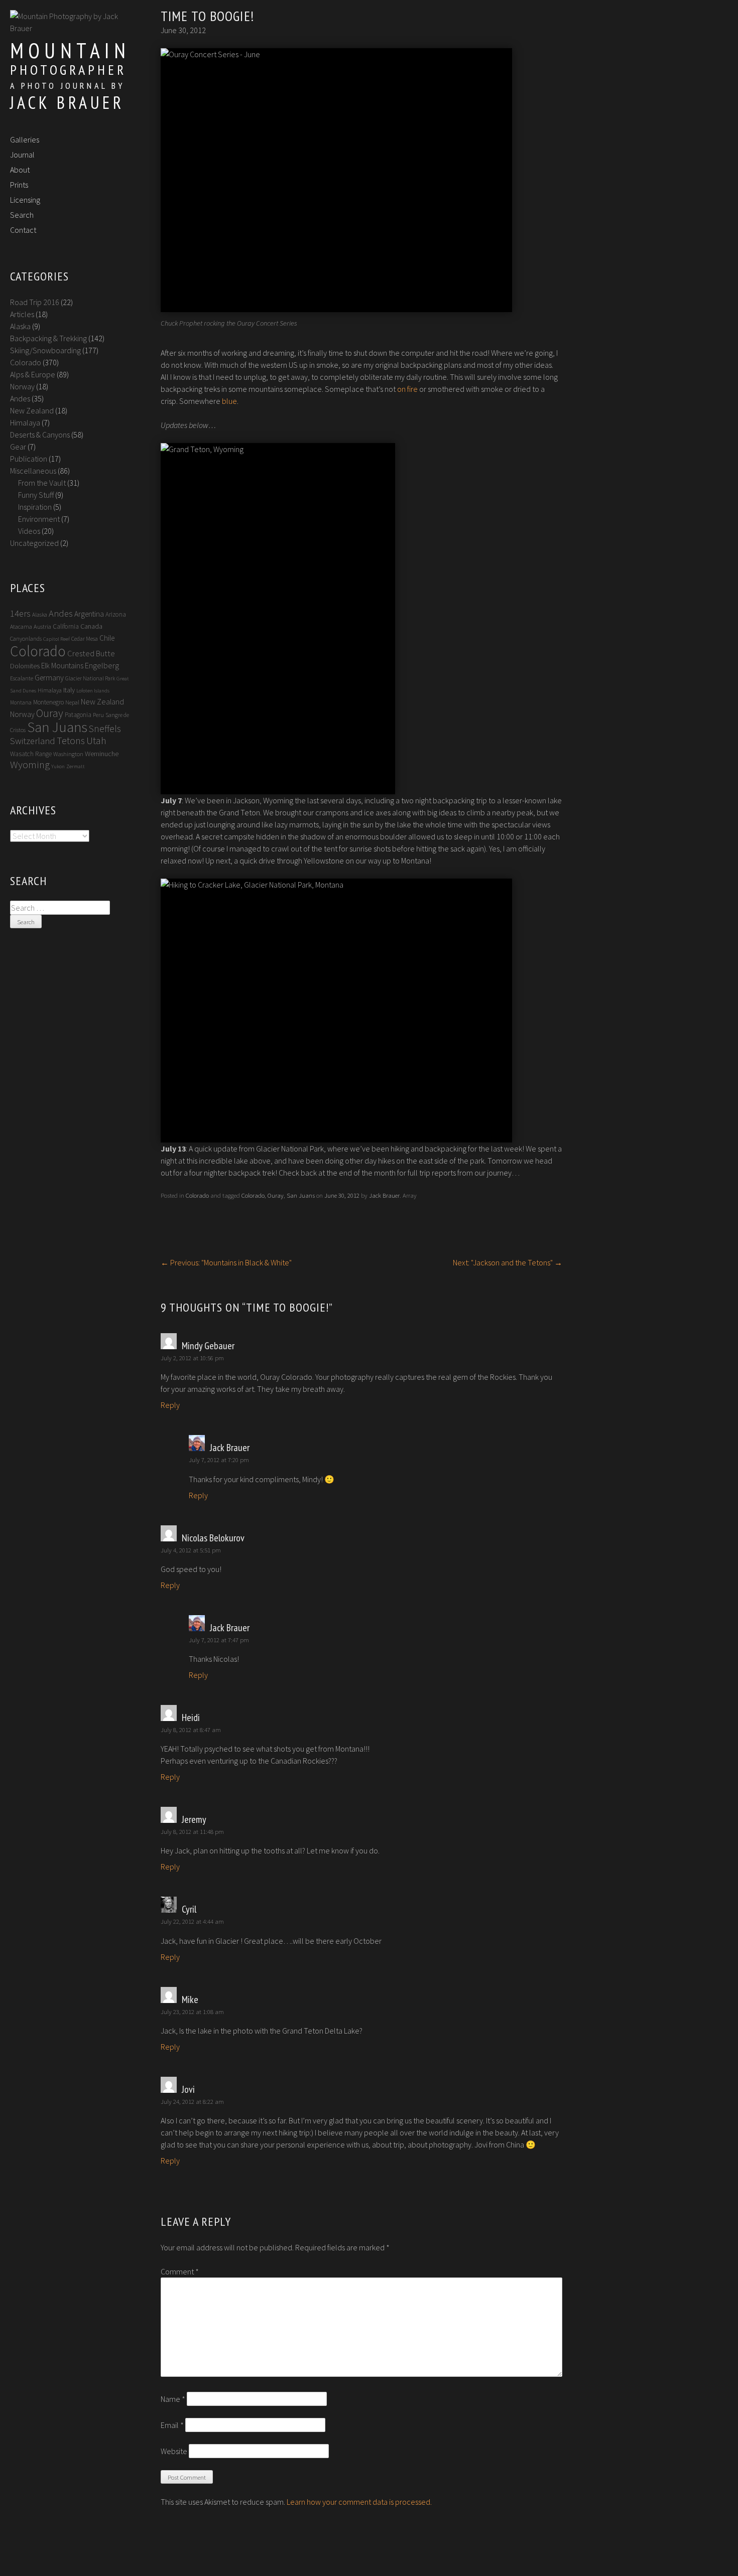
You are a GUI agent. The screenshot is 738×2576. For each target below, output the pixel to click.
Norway (22, 386)
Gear (18, 447)
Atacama (21, 626)
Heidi (191, 1718)
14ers (20, 613)
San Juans (301, 1195)
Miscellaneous (33, 471)
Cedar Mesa (85, 638)
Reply (170, 1405)
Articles (22, 314)
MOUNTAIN (70, 50)
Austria (42, 626)
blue (229, 401)
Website (174, 2451)
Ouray (276, 1195)
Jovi (188, 2089)
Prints (19, 185)
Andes (20, 398)
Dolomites (25, 666)
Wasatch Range (31, 754)
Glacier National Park (90, 678)
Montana (21, 702)
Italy (69, 690)
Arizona (116, 614)
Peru (98, 715)
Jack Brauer (384, 1195)
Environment (39, 519)
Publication (29, 459)
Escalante (22, 678)
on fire (407, 389)
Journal (22, 155)
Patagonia (78, 715)
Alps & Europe (33, 374)
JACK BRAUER (67, 102)
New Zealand (32, 410)
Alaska (20, 326)
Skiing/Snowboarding (45, 350)
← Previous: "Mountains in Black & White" (226, 1262)
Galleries (25, 139)
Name (173, 2399)
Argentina (89, 614)
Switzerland (33, 741)
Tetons (71, 740)
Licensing (25, 200)
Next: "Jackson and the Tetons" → (508, 1262)
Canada (91, 626)
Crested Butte (91, 654)
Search (22, 215)
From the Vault (42, 483)
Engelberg (102, 666)
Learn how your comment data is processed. (359, 2502)
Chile (107, 638)
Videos (29, 531)
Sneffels (105, 729)
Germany (49, 678)
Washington (68, 754)
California (66, 626)
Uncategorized (34, 543)
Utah (96, 741)
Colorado (197, 1195)
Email (172, 2425)
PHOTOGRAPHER (68, 69)
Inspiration (35, 507)
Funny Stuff (36, 495)
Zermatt (76, 766)
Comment (180, 2271)
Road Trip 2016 (35, 302)
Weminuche (102, 754)
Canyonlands (26, 638)
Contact (23, 230)
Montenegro (48, 702)
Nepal (72, 702)
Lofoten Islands (93, 691)
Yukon (58, 766)
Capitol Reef (56, 639)
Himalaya (25, 422)
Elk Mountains (62, 666)
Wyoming (30, 765)
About (20, 170)
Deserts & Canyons (40, 435)
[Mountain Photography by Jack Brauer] (68, 28)
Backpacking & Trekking (48, 338)
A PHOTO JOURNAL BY (67, 86)
